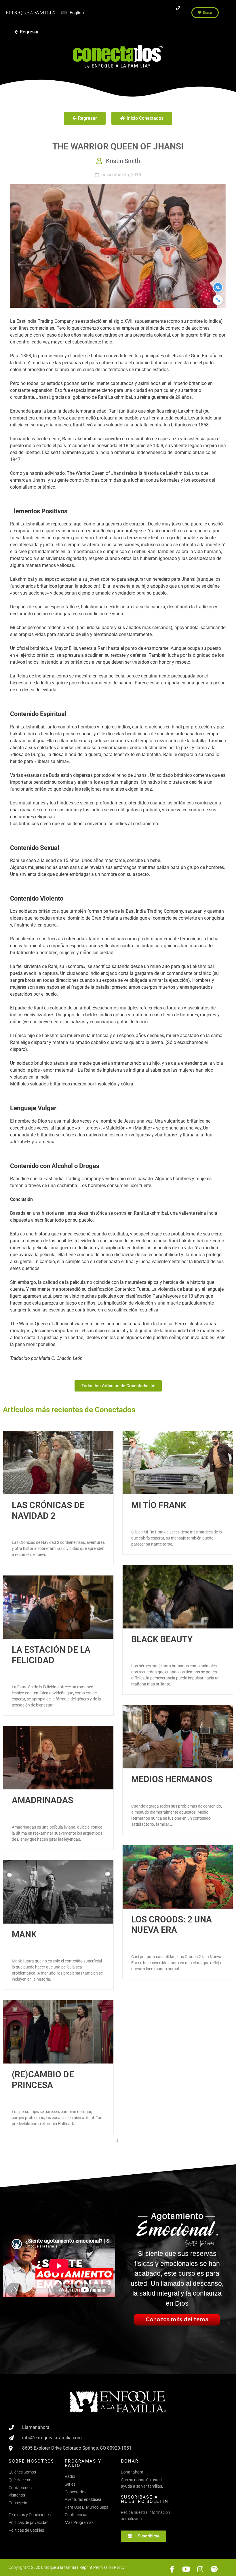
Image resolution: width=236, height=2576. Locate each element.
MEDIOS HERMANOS (172, 1779)
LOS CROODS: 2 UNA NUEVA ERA (172, 1925)
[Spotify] (214, 2569)
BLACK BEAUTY (162, 1639)
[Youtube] (186, 2569)
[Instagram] (200, 2569)
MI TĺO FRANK (159, 1505)
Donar (130, 2461)
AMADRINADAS (42, 1800)
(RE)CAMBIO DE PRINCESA (43, 2079)
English (77, 13)
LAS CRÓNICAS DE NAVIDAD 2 (48, 1510)
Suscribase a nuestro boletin (145, 2499)
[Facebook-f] (172, 2569)
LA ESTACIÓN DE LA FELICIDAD (51, 1655)
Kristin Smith (123, 161)
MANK (24, 1934)
